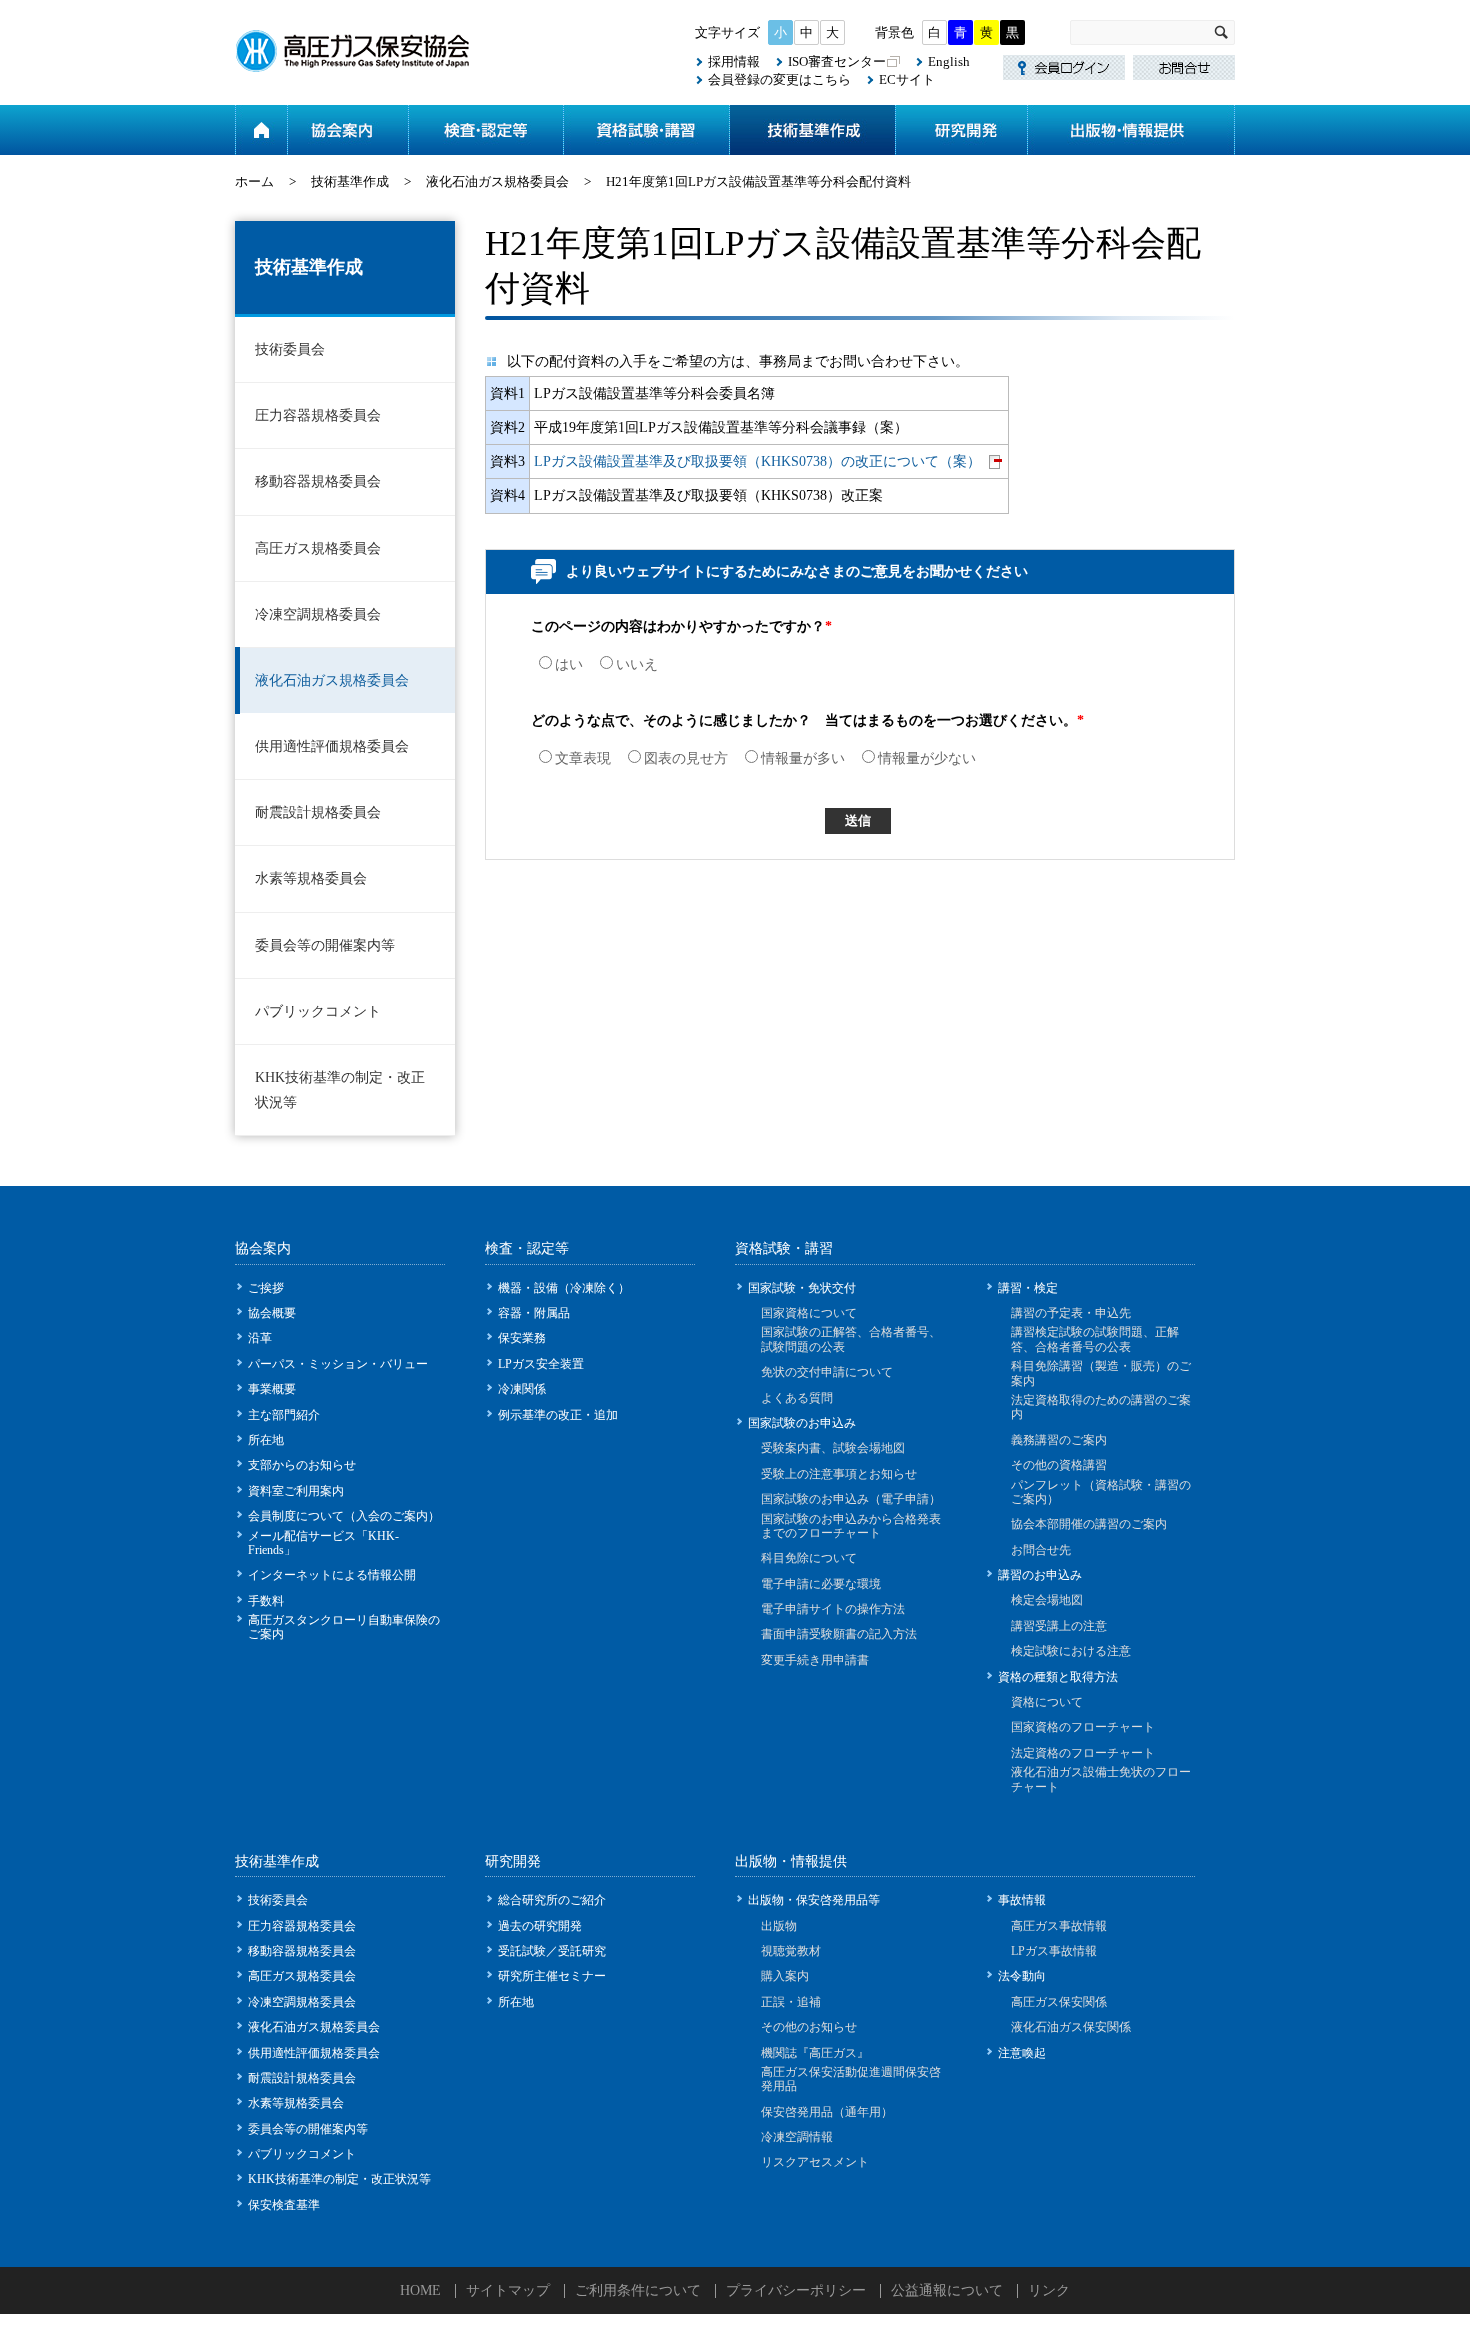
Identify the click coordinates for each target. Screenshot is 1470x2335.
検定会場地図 (1047, 1600)
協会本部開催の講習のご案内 (1089, 1524)
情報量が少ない (927, 758)
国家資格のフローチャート (1083, 1727)
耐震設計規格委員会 (318, 812)
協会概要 (272, 1313)
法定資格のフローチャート (1083, 1753)
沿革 (260, 1338)
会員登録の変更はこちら (779, 79)
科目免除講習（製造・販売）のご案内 (1101, 1373)
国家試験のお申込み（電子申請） (851, 1499)
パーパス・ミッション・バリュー (338, 1364)
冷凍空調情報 (797, 2137)
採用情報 (734, 61)
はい (569, 664)
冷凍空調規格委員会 (318, 614)
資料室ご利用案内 (296, 1491)
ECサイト (907, 79)
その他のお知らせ (809, 2027)
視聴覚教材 (791, 1951)
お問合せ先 (1041, 1550)
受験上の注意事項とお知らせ (839, 1474)
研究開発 (961, 130)
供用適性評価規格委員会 (332, 746)
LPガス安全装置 (541, 1364)
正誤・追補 (791, 2002)
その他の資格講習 (1059, 1465)
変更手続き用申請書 (815, 1660)
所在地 (266, 1440)
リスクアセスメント (815, 2162)
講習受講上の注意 (1059, 1626)
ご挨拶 (266, 1288)
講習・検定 (1028, 1288)
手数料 (266, 1601)
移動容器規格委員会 (318, 481)
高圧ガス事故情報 (1059, 1926)
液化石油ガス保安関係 (1071, 2027)
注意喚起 (1022, 2053)
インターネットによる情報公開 (332, 1575)
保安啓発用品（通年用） (827, 2112)
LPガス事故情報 (1054, 1951)
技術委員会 (290, 349)
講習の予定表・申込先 (1071, 1313)
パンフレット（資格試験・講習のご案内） (1101, 1492)
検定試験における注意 (1071, 1651)
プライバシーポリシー (796, 2290)
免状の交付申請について (827, 1372)
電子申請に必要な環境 (821, 1584)
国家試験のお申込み (802, 1423)
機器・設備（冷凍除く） (564, 1288)
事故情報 (1022, 1900)
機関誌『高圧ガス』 (815, 2053)
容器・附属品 (534, 1313)
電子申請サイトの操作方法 (833, 1609)
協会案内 (347, 130)
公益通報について (947, 2290)
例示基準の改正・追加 (558, 1415)
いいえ (637, 664)
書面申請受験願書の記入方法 (839, 1634)
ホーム (261, 130)
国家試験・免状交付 (802, 1288)
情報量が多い (803, 758)
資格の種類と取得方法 (1058, 1677)
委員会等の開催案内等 (325, 945)
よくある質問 (797, 1398)
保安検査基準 (284, 2205)
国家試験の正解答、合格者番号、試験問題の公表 (851, 1339)
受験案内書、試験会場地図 (833, 1448)
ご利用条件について (638, 2290)
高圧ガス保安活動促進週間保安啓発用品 (851, 2079)
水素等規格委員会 (311, 878)
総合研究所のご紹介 (552, 1900)
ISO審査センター (837, 61)
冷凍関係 (522, 1389)
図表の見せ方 (686, 758)
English (949, 61)
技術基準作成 (812, 130)
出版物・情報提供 (1131, 130)
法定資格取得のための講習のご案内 (1101, 1407)
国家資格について (809, 1313)
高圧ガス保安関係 (1059, 2002)
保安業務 (522, 1338)
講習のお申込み (1040, 1575)
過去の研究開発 (540, 1926)
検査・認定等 (485, 130)
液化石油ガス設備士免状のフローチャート (1101, 1779)
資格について (1047, 1702)
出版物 (779, 1926)
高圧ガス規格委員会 (318, 548)
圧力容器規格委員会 (318, 415)
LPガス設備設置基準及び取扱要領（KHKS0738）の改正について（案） (757, 461)
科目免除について (809, 1558)
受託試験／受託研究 (552, 1951)
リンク (1049, 2290)
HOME (420, 2290)
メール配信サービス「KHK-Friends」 (323, 1543)
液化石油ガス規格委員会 (497, 181)
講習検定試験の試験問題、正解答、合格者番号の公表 (1095, 1339)
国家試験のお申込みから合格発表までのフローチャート (851, 1526)
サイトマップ (508, 2290)
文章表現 (583, 758)
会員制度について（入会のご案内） (344, 1516)
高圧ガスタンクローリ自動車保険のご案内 (344, 1627)
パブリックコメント (318, 1011)
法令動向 (1022, 1976)
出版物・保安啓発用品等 (814, 1900)
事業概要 (272, 1389)
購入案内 (785, 1976)
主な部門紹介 (284, 1415)
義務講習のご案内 (1059, 1440)
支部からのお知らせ (302, 1465)
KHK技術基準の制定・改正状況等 (340, 1090)
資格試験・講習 (646, 130)
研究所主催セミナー (552, 1976)
